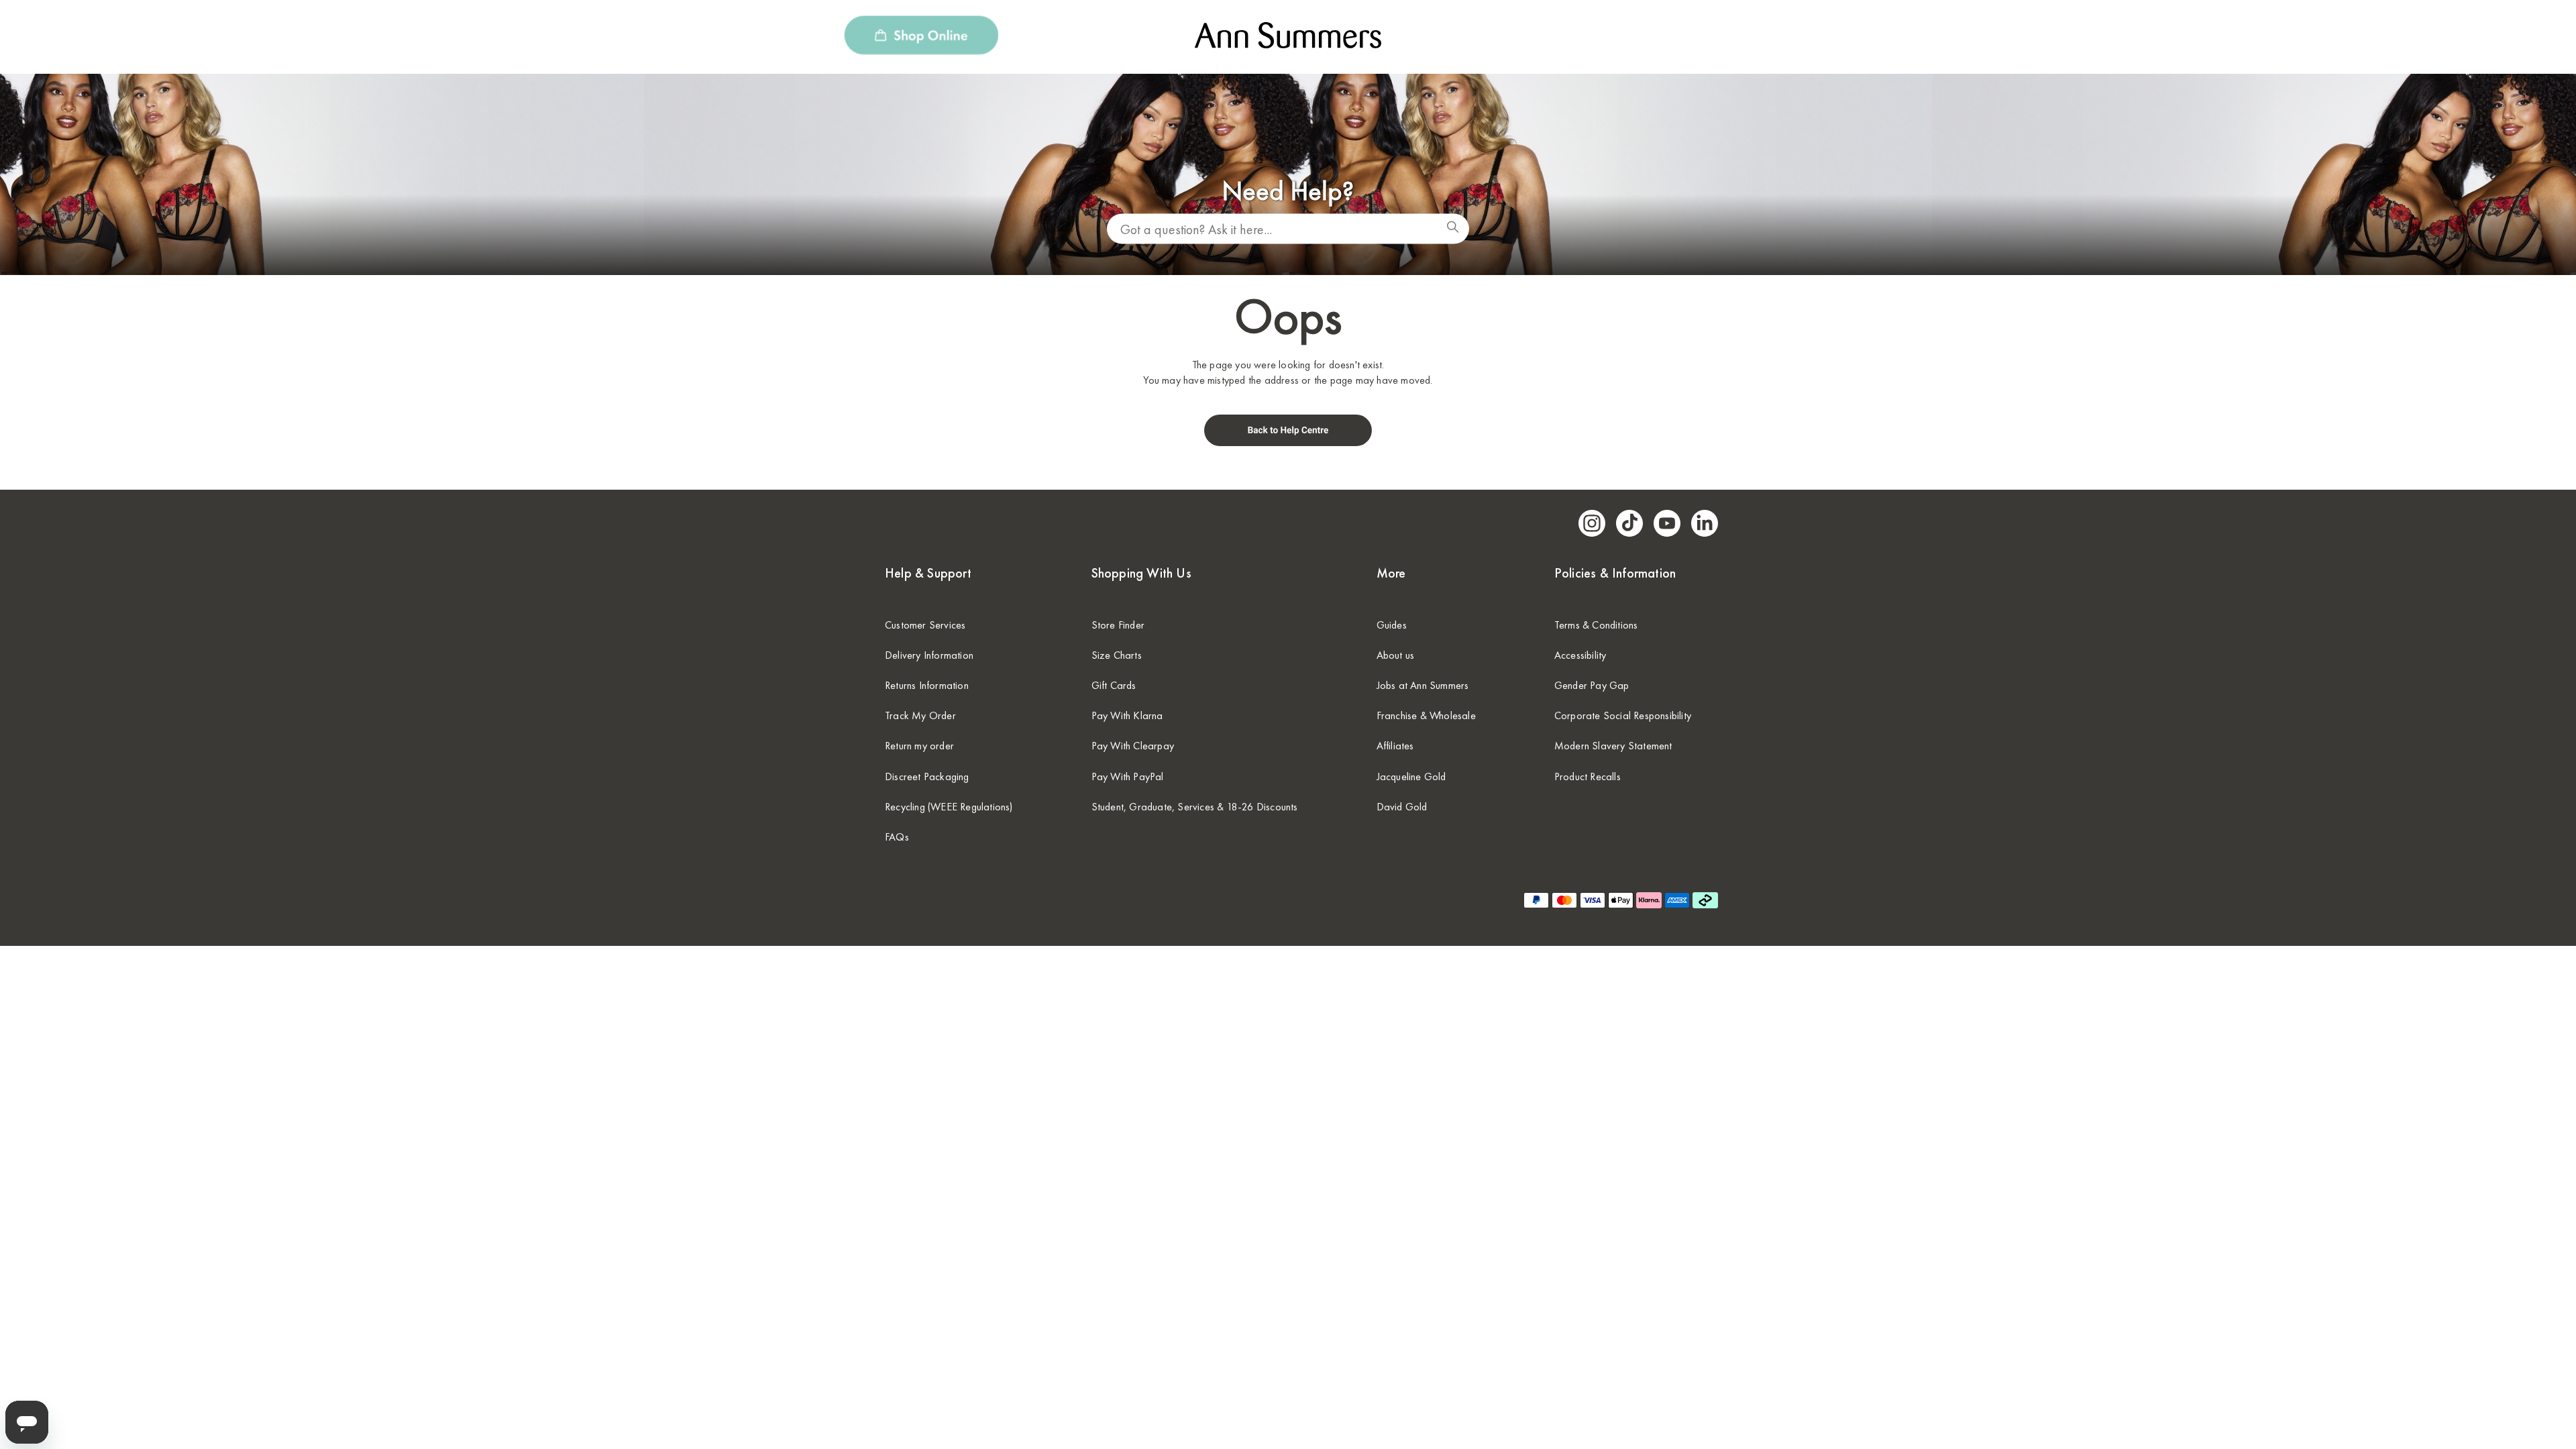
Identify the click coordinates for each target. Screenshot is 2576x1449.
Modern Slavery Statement (1613, 746)
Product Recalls (1588, 776)
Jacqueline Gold (1411, 776)
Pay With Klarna (1127, 715)
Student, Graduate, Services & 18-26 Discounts (1195, 807)
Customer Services (925, 625)
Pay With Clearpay (1133, 746)
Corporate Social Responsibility (1623, 715)
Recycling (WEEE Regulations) (949, 807)
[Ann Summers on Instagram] (1592, 523)
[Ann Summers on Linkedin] (1705, 523)
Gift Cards (1114, 685)
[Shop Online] (921, 37)
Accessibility (1580, 655)
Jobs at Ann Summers (1423, 685)
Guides (1392, 625)
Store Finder (1118, 625)
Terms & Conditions (1596, 625)
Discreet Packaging (927, 776)
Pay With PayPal (1128, 776)
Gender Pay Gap (1592, 685)
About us (1396, 655)
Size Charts (1117, 655)
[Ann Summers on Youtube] (1667, 523)
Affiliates (1395, 746)
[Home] (1288, 441)
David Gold (1402, 807)
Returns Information (927, 685)
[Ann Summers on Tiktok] (1629, 523)
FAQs (897, 837)
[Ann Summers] (1288, 44)
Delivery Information (929, 655)
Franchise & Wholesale (1426, 715)
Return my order (919, 746)
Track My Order (920, 715)
